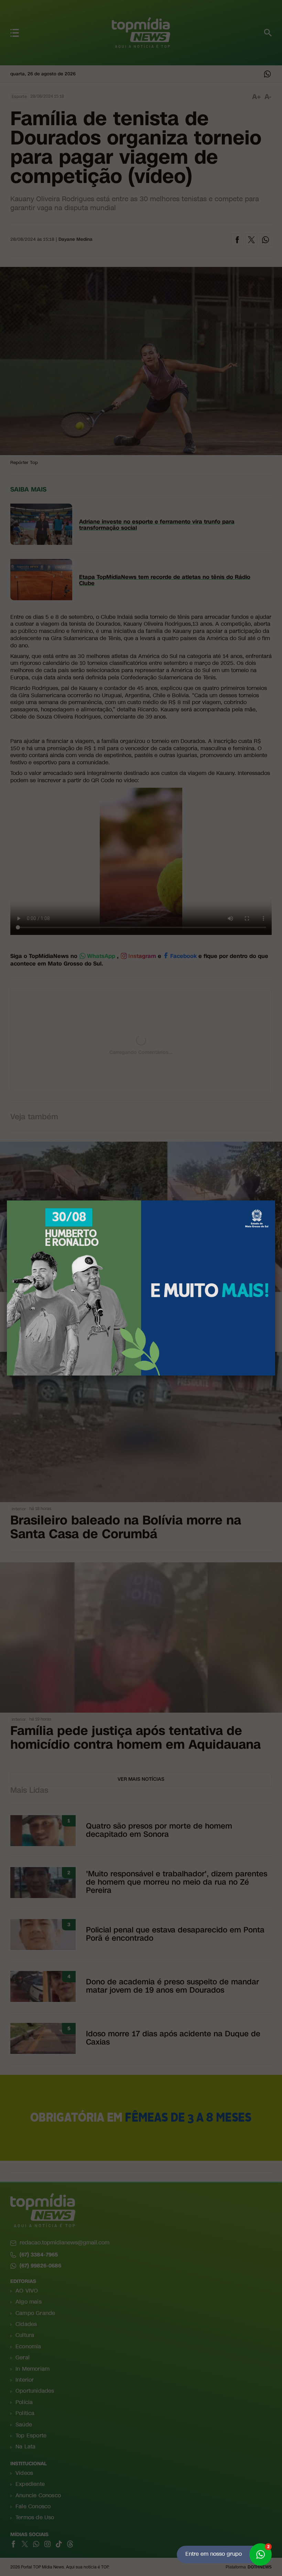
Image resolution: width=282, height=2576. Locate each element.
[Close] (275, 1200)
